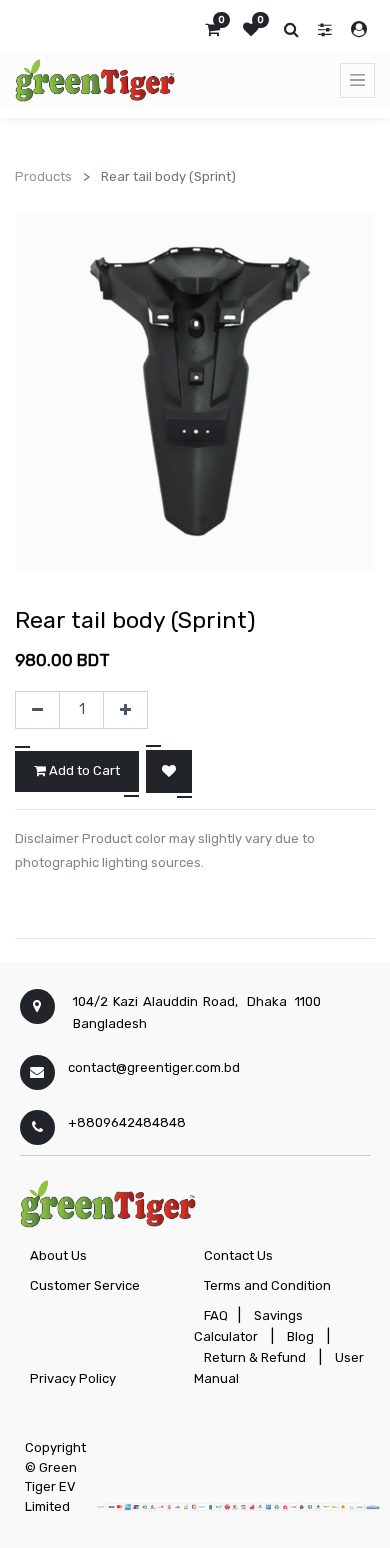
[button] (169, 771)
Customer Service (85, 1285)
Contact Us (238, 1255)
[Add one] (125, 710)
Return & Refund (255, 1357)
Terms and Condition (267, 1285)
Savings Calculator (248, 1326)
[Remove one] (37, 710)
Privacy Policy (73, 1378)
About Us (58, 1255)
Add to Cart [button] (83, 770)
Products (43, 176)
